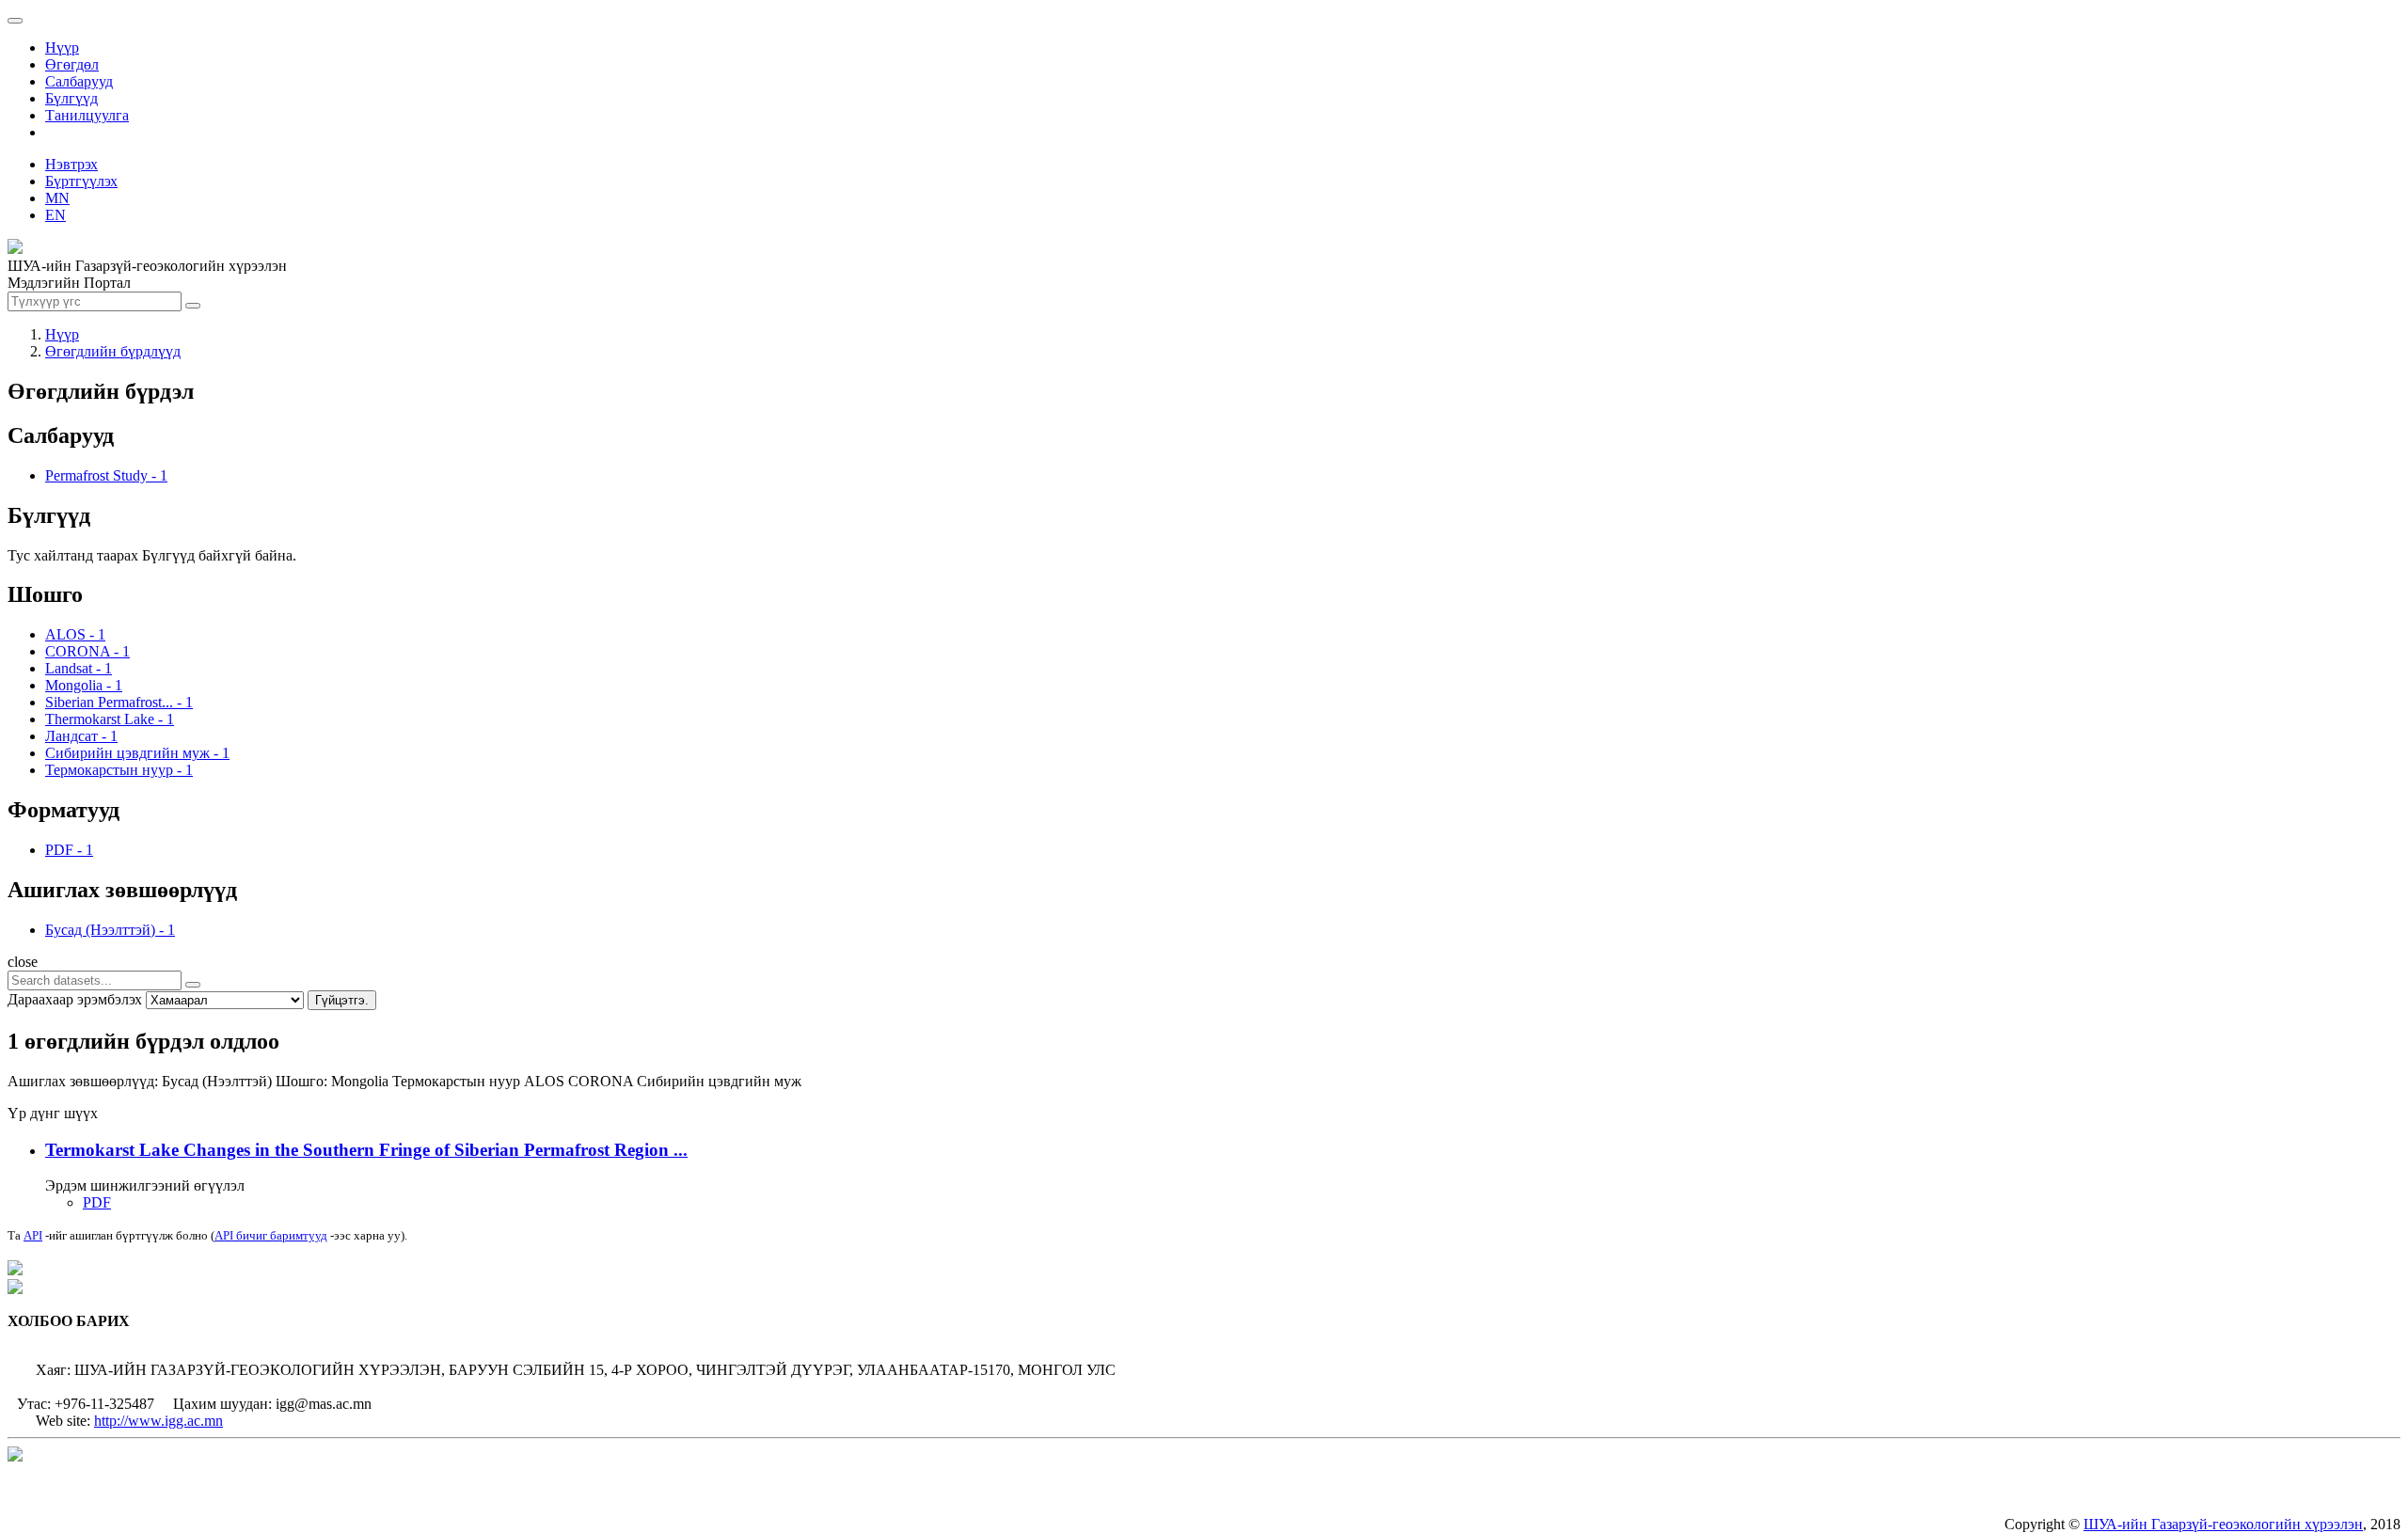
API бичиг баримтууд (271, 1235)
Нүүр (62, 47)
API (33, 1235)
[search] (193, 985)
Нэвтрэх (71, 164)
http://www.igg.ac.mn (158, 1421)
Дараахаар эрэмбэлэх (75, 999)
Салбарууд (79, 81)
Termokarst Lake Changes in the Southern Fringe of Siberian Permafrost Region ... (366, 1150)
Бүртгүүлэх (81, 181)
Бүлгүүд (71, 98)
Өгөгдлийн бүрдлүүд (113, 351)
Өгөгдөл (72, 64)
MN (57, 198)
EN (55, 215)
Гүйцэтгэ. (342, 1000)
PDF (97, 1202)
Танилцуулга (87, 115)
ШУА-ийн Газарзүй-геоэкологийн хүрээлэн (2223, 1524)
